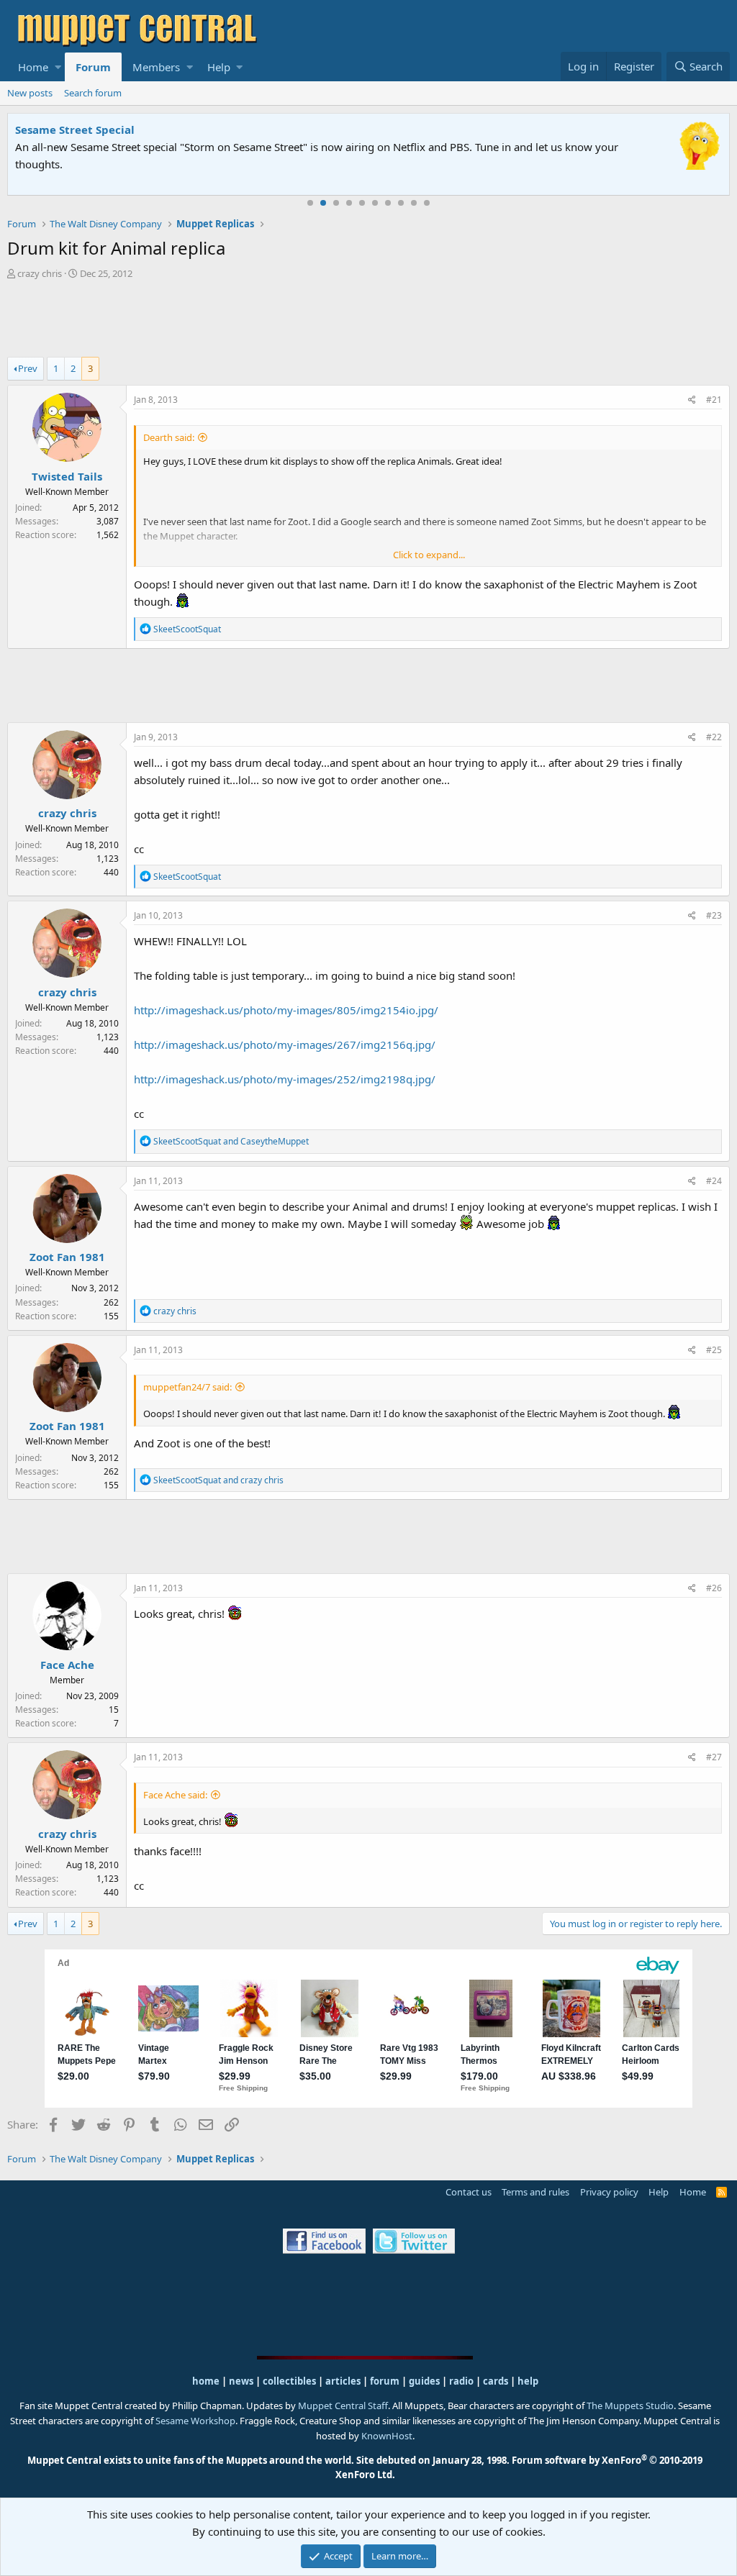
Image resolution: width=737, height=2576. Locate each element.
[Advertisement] (368, 320)
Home (33, 67)
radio (461, 2381)
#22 (714, 737)
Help (219, 67)
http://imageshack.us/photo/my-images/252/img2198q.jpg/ (285, 1079)
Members (156, 67)
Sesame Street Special (75, 129)
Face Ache (67, 1665)
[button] (58, 67)
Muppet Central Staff (343, 2406)
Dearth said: (169, 437)
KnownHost (387, 2436)
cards (496, 2381)
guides (424, 2381)
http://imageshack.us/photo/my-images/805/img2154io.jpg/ (286, 1010)
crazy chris (40, 273)
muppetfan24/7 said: (187, 1387)
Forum (93, 67)
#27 (714, 1757)
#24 (714, 1181)
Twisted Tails (67, 476)
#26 (714, 1588)
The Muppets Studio (630, 2406)
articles (344, 2381)
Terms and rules (535, 2192)
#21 (714, 400)
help (528, 2381)
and (231, 1141)
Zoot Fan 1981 (67, 1257)
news (241, 2381)
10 (427, 203)
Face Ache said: (175, 1795)
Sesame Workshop (195, 2421)
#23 (714, 915)
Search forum (93, 93)
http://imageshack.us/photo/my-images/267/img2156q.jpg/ (285, 1044)
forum (385, 2381)
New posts (30, 93)
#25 (714, 1350)
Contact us (469, 2192)
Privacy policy (609, 2192)
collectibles (289, 2381)
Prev (28, 368)
